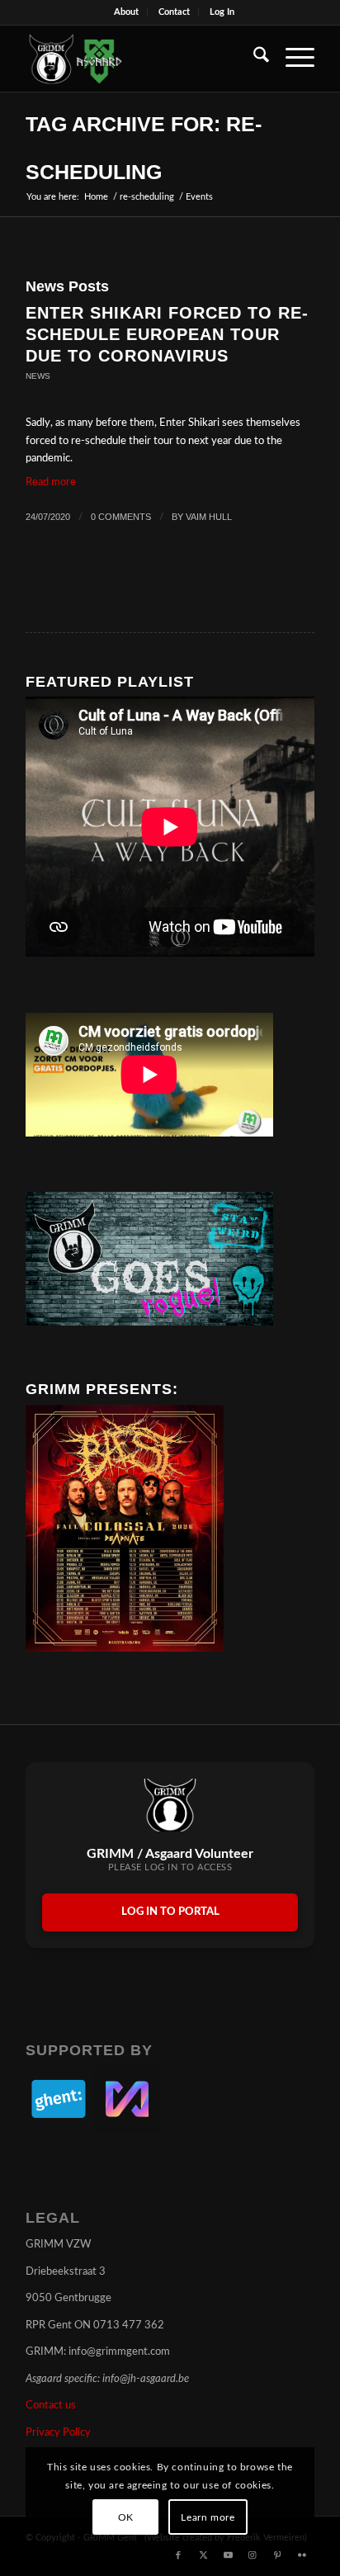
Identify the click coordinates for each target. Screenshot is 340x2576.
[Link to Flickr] (302, 2555)
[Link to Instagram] (253, 2555)
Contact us (51, 2406)
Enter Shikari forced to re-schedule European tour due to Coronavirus (167, 334)
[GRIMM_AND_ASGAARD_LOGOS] (141, 59)
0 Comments (121, 517)
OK (126, 2517)
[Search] (253, 59)
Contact (174, 12)
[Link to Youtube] (228, 2555)
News (38, 376)
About (126, 12)
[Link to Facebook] (178, 2555)
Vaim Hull (209, 517)
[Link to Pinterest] (277, 2555)
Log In (222, 12)
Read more (51, 482)
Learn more (208, 2517)
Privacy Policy (58, 2433)
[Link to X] (203, 2555)
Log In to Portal (170, 1912)
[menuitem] (127, 12)
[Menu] (292, 59)
